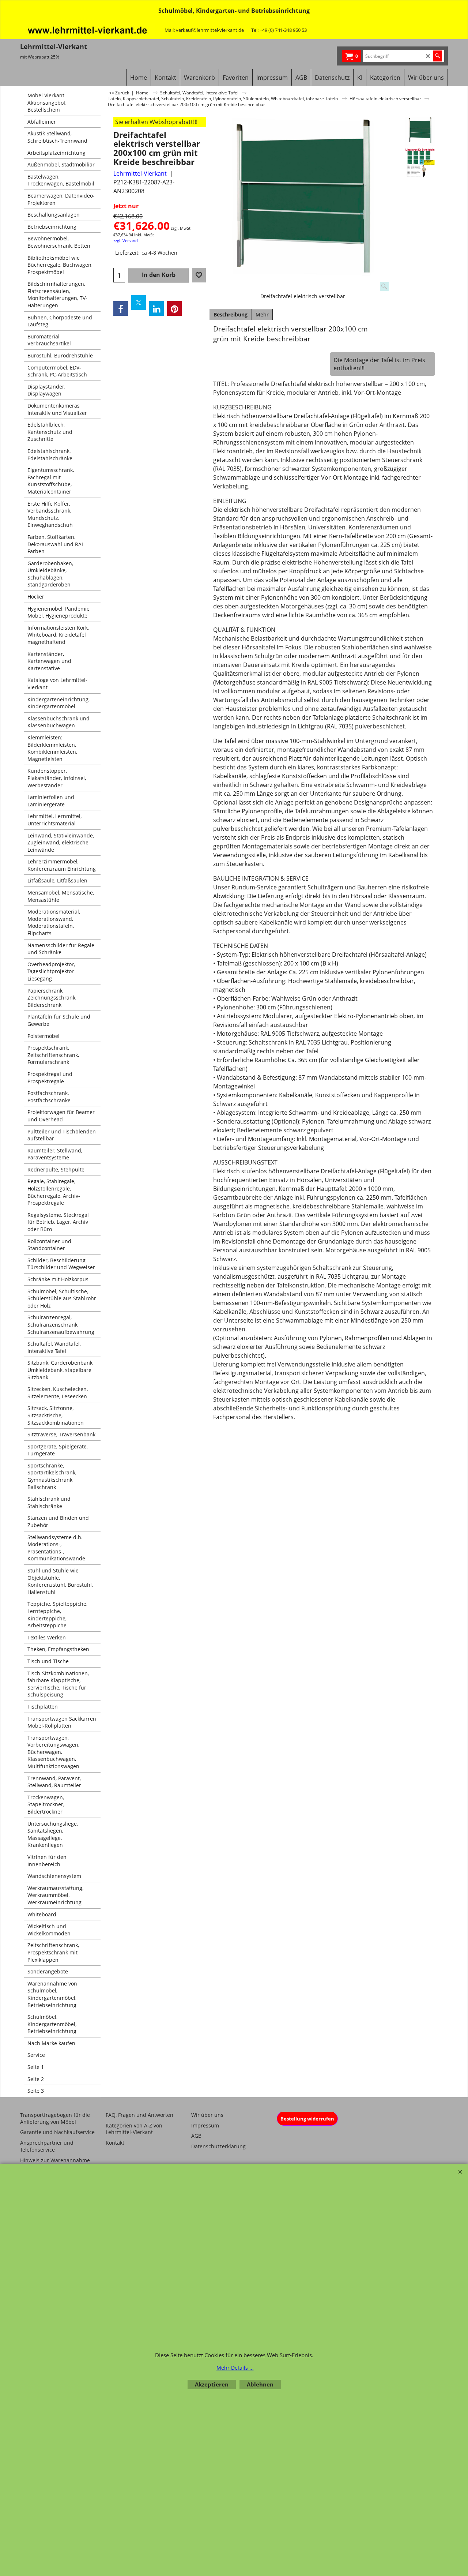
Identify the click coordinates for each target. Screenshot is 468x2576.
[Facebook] (121, 308)
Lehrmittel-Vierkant (140, 173)
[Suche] (437, 56)
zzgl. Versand (126, 241)
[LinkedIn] (156, 308)
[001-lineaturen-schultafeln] (420, 163)
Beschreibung (231, 314)
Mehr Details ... (235, 2368)
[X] (139, 303)
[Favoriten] (199, 275)
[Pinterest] (174, 308)
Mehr (262, 314)
